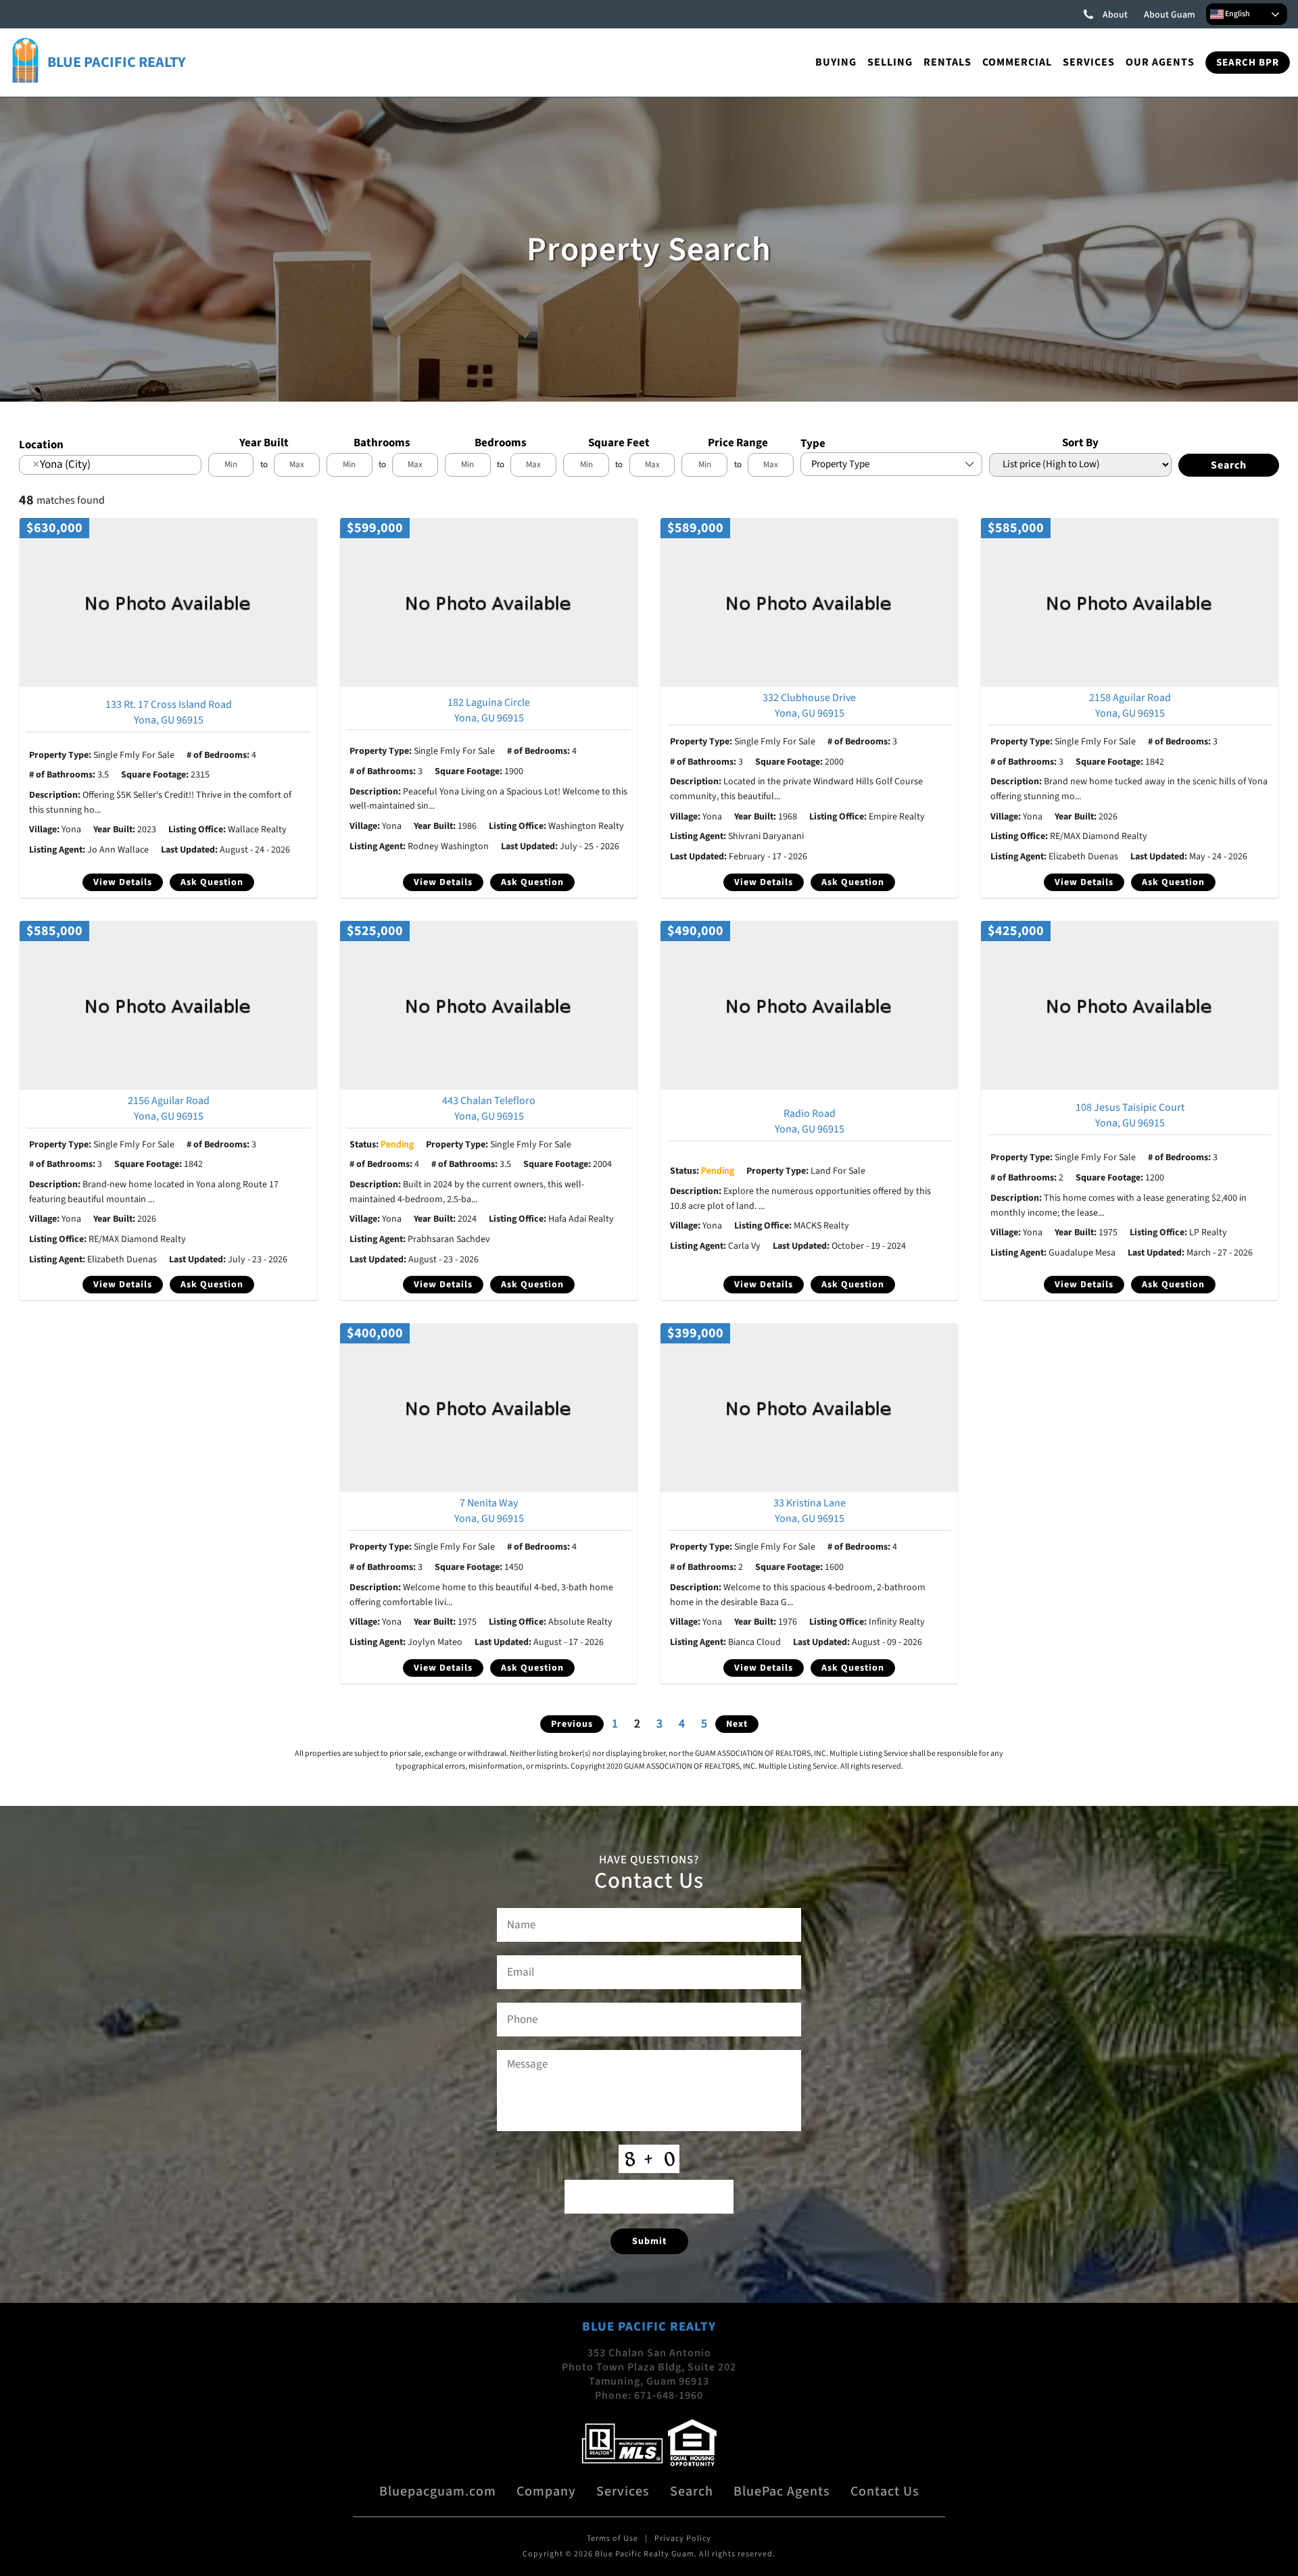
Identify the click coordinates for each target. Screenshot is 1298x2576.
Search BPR (1248, 63)
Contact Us (885, 2491)
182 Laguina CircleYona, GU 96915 (489, 710)
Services (1089, 62)
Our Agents (1160, 62)
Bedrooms (501, 443)
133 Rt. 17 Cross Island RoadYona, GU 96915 (169, 712)
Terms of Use (612, 2538)
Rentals (947, 62)
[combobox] (110, 464)
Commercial (1017, 62)
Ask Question (212, 882)
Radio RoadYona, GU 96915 (810, 1121)
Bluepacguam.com (438, 2491)
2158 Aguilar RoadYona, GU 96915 (1130, 706)
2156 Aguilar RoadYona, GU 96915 (169, 1108)
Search (692, 2491)
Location (41, 445)
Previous (572, 1724)
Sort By (1080, 443)
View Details (123, 882)
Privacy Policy (683, 2538)
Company (546, 2491)
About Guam (1170, 15)
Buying (836, 62)
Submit (649, 2241)
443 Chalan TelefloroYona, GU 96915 (489, 1108)
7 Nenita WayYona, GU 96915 (489, 1511)
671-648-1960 (669, 2395)
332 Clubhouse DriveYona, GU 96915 (809, 706)
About (1115, 15)
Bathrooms (382, 443)
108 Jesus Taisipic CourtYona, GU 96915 (1130, 1115)
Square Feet (619, 443)
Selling (890, 62)
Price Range (738, 443)
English (1237, 14)
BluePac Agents (782, 2491)
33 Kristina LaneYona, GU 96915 (810, 1511)
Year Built (264, 443)
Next (737, 1724)
